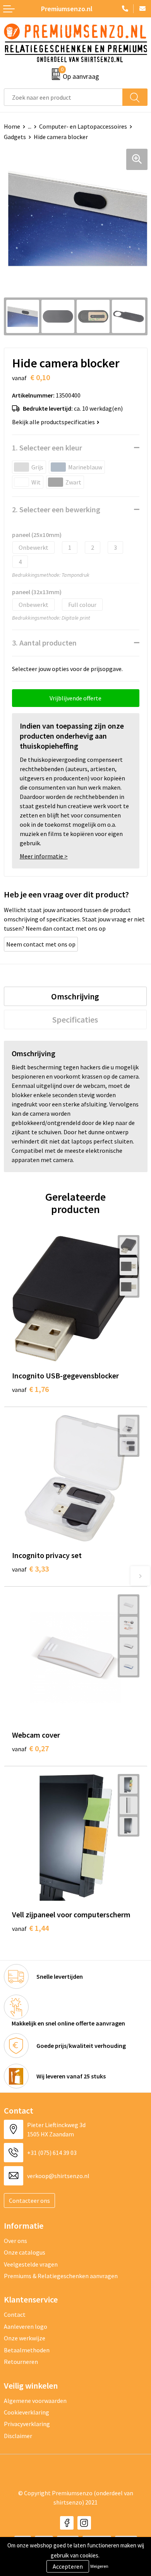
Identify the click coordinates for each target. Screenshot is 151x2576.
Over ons (15, 2241)
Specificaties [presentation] (75, 1020)
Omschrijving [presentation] (75, 996)
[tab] (75, 996)
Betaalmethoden (27, 2350)
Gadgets (15, 137)
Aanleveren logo (26, 2326)
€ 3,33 (30, 1569)
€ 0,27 (30, 1748)
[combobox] (63, 97)
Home (12, 126)
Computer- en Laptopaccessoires (83, 126)
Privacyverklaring (27, 2424)
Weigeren (99, 2566)
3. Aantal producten (44, 643)
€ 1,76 (30, 1389)
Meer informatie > (44, 856)
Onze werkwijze (25, 2338)
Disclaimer (18, 2436)
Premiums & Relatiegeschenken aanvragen (61, 2276)
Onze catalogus (25, 2252)
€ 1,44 (30, 1928)
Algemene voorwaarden (35, 2401)
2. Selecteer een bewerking (56, 509)
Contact (15, 2314)
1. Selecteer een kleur (47, 448)
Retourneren (21, 2362)
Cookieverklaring (27, 2412)
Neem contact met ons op (41, 944)
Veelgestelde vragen (31, 2264)
